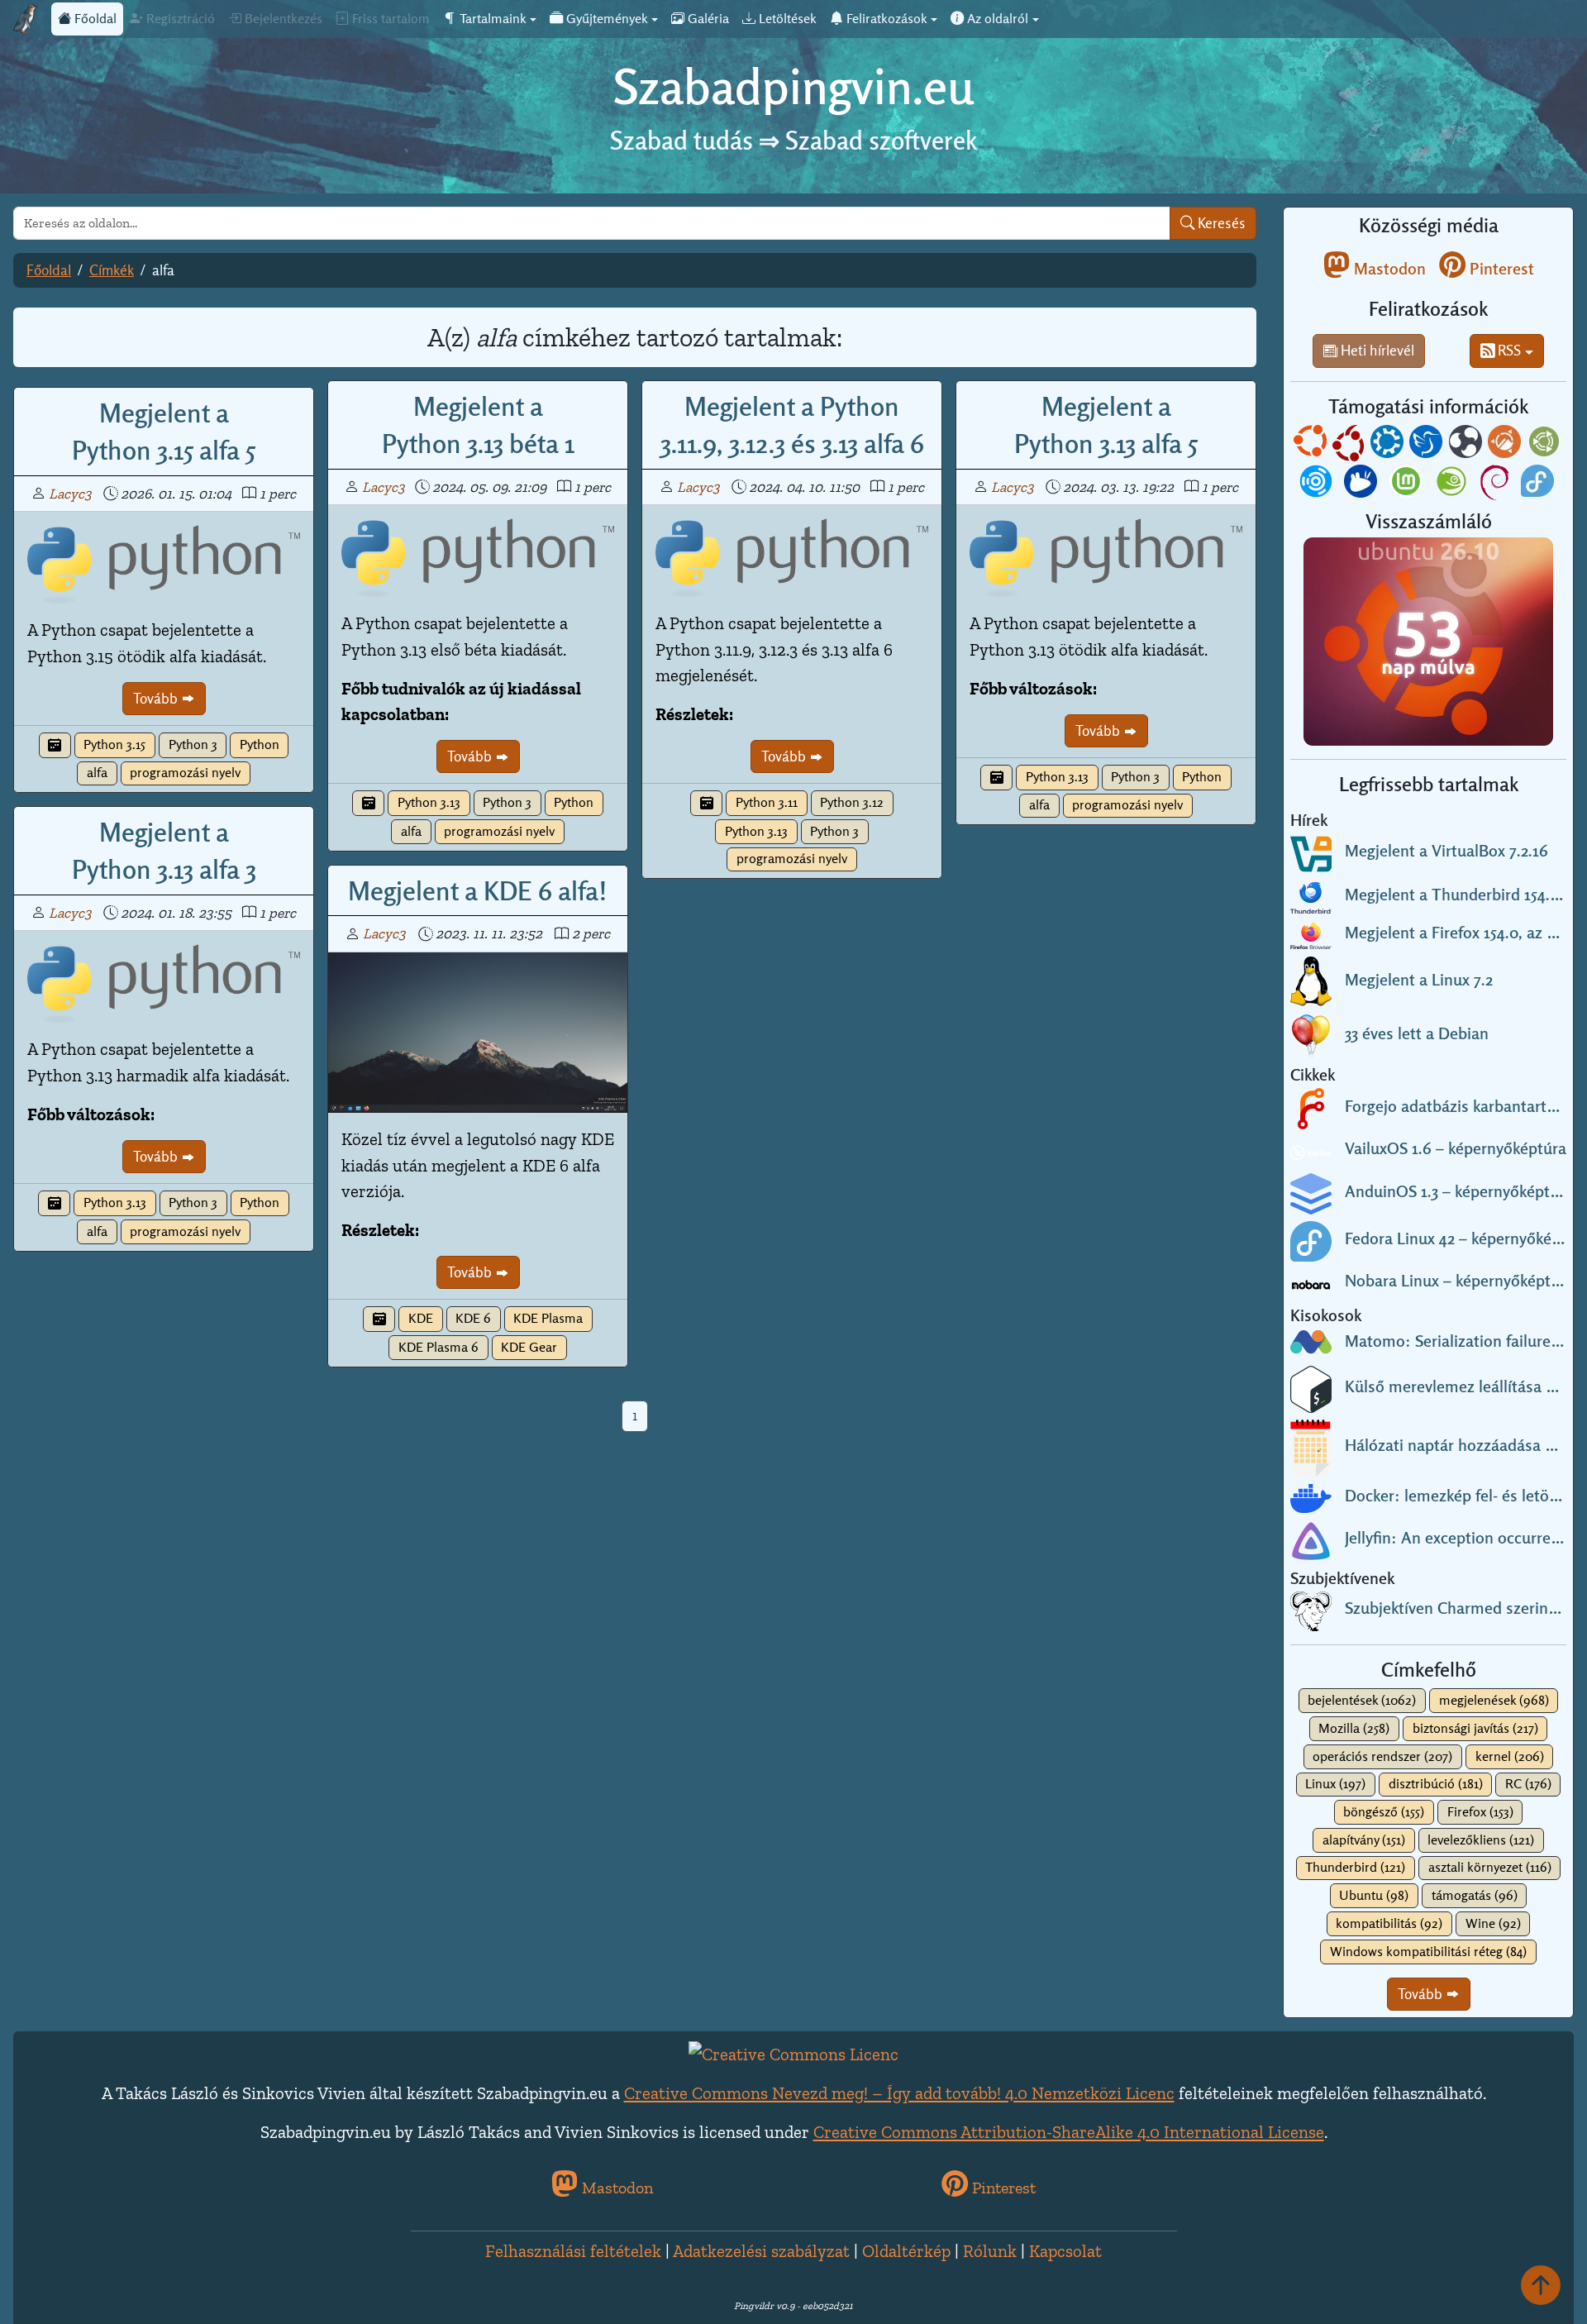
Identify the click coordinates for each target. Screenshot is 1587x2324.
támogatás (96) (1475, 1895)
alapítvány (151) (1364, 1840)
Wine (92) (1493, 1923)
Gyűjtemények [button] (605, 19)
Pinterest (1500, 269)
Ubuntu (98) (1374, 1895)
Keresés (1220, 223)
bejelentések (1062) (1362, 1700)
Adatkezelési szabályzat (761, 2251)
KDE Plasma (548, 1318)
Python (260, 744)
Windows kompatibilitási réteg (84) (1428, 1952)
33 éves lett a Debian (1417, 1033)
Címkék (112, 270)
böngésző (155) (1384, 1812)
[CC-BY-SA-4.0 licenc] (793, 2052)
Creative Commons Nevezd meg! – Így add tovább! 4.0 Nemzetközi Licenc (899, 2093)
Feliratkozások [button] (885, 19)
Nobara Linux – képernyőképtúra (1459, 1281)
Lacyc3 (70, 494)
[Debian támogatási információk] (1496, 484)
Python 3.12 (852, 802)
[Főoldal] (26, 19)
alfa (97, 773)
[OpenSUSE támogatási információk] (1453, 484)
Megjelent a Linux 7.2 (1419, 980)
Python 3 (193, 744)
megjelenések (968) (1494, 1700)
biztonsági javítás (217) (1475, 1728)
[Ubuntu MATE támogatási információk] (1546, 445)
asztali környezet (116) (1490, 1867)
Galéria (707, 19)
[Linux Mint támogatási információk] (1408, 484)
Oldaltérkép (906, 2251)
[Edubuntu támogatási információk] (1350, 445)
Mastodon (1388, 269)
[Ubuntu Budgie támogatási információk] (1467, 445)
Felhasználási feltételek (573, 2251)
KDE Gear (529, 1347)
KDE (421, 1318)
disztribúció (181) (1436, 1784)
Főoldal (94, 19)
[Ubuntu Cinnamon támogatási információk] (1506, 445)
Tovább (157, 698)
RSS (1508, 350)
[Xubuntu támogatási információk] (1362, 484)
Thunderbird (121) (1355, 1867)
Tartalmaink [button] (491, 19)
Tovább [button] (1422, 1994)
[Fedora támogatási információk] (1539, 484)
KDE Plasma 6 (438, 1347)
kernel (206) (1510, 1756)
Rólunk (990, 2251)
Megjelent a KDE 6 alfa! (478, 890)
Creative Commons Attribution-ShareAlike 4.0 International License (1069, 2132)
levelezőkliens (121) (1481, 1840)
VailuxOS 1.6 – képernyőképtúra (1456, 1148)
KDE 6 (473, 1318)
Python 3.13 (429, 802)
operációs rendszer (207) (1382, 1756)
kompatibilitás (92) (1389, 1923)
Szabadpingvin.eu (793, 86)
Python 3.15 (114, 744)
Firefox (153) (1480, 1812)
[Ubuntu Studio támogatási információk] (1318, 484)
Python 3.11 (767, 802)
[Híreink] (55, 745)
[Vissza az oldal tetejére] (1541, 2285)
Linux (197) (1335, 1784)
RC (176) (1528, 1784)
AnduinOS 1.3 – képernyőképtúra (1459, 1191)
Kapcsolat (1065, 2251)
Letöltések (786, 19)
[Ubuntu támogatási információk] (1312, 445)
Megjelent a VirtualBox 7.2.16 (1446, 851)
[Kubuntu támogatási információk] (1389, 445)
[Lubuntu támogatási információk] (1427, 445)
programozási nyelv (185, 773)
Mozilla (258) (1354, 1728)
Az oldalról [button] (996, 19)
